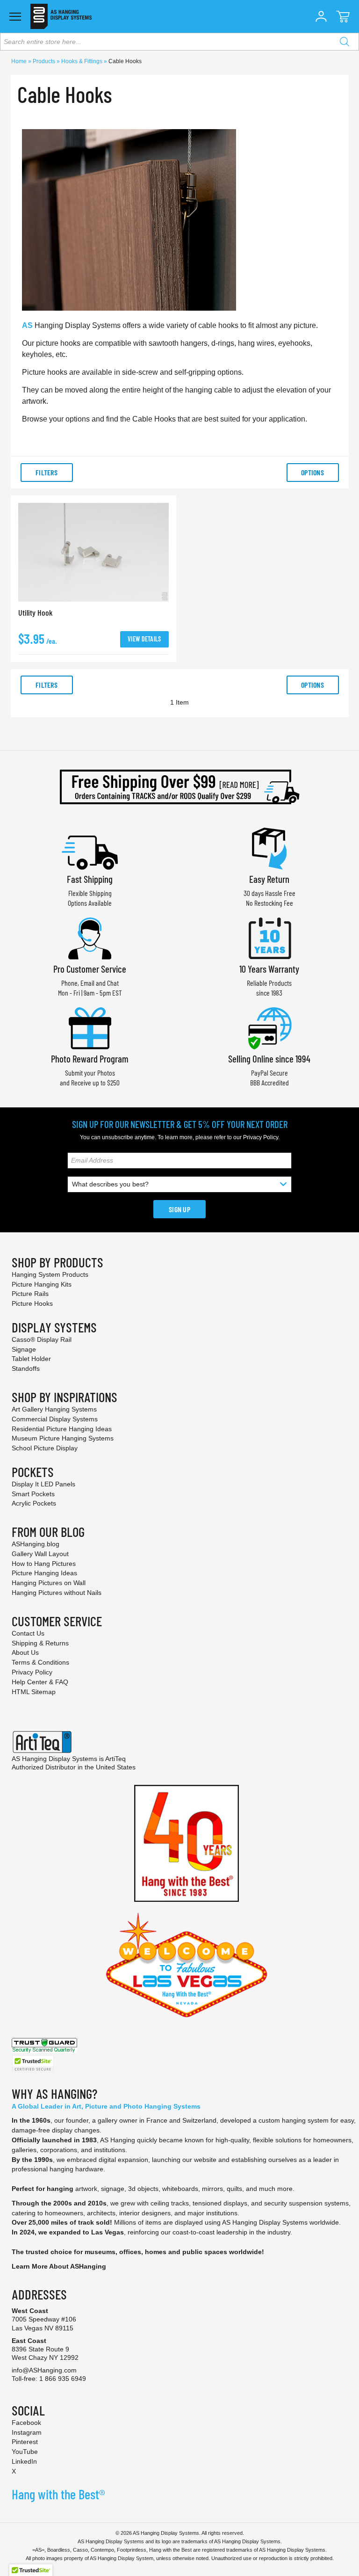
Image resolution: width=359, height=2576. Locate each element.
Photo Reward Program (90, 1059)
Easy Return (269, 879)
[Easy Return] (269, 848)
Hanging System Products (50, 1274)
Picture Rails (30, 1294)
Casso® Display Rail (42, 1339)
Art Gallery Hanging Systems (54, 1409)
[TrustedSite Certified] (33, 2064)
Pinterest (25, 2442)
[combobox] (179, 42)
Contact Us (28, 1633)
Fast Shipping (90, 879)
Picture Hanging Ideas (44, 1573)
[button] (321, 16)
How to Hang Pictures (44, 1564)
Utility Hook (36, 612)
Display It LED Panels (43, 1484)
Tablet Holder (31, 1359)
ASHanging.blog (36, 1544)
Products (45, 61)
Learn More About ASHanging (59, 2266)
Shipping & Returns (40, 1643)
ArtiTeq (115, 1759)
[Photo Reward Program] (90, 1027)
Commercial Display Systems (55, 1419)
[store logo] (61, 16)
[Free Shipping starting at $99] (179, 787)
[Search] (345, 42)
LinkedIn (24, 2461)
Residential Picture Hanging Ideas (62, 1429)
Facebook (26, 2423)
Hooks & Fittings (83, 61)
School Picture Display (45, 1448)
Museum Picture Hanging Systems (63, 1438)
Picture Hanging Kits (42, 1284)
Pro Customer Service (90, 969)
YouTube (25, 2452)
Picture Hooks (32, 1303)
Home (20, 61)
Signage (24, 1349)
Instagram (27, 2432)
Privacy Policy (261, 1137)
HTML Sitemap (34, 1692)
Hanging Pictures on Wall (49, 1583)
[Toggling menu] (15, 17)
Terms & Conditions (40, 1662)
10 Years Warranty (269, 969)
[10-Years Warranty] (269, 937)
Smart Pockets (33, 1494)
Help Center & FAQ (40, 1682)
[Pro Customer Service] (90, 937)
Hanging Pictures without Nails (57, 1593)
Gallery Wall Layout (40, 1554)
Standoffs (26, 1368)
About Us (25, 1652)
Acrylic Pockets (34, 1503)
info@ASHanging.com (44, 2370)
